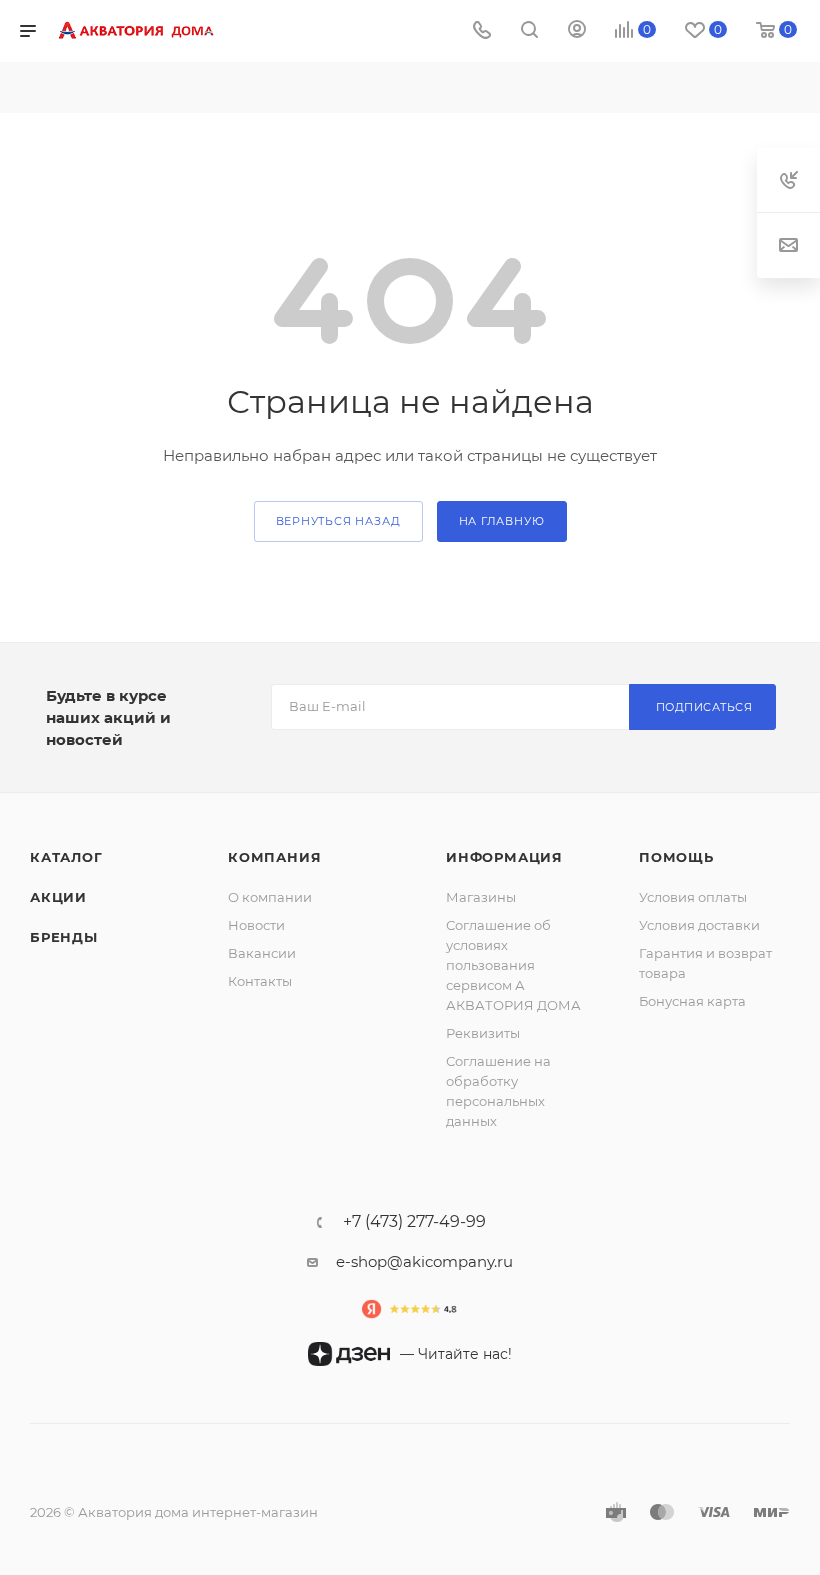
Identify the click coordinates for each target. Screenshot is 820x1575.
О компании (270, 897)
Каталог (66, 857)
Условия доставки (699, 925)
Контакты (260, 981)
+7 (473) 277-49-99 (414, 1222)
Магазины (481, 897)
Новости (256, 925)
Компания (274, 857)
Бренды (64, 937)
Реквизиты (483, 1033)
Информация (504, 857)
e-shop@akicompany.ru (424, 1261)
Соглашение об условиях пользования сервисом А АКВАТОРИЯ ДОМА (513, 965)
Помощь (676, 857)
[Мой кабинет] (577, 31)
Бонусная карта (692, 1001)
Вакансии (262, 953)
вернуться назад (338, 521)
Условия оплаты (693, 897)
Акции (58, 897)
